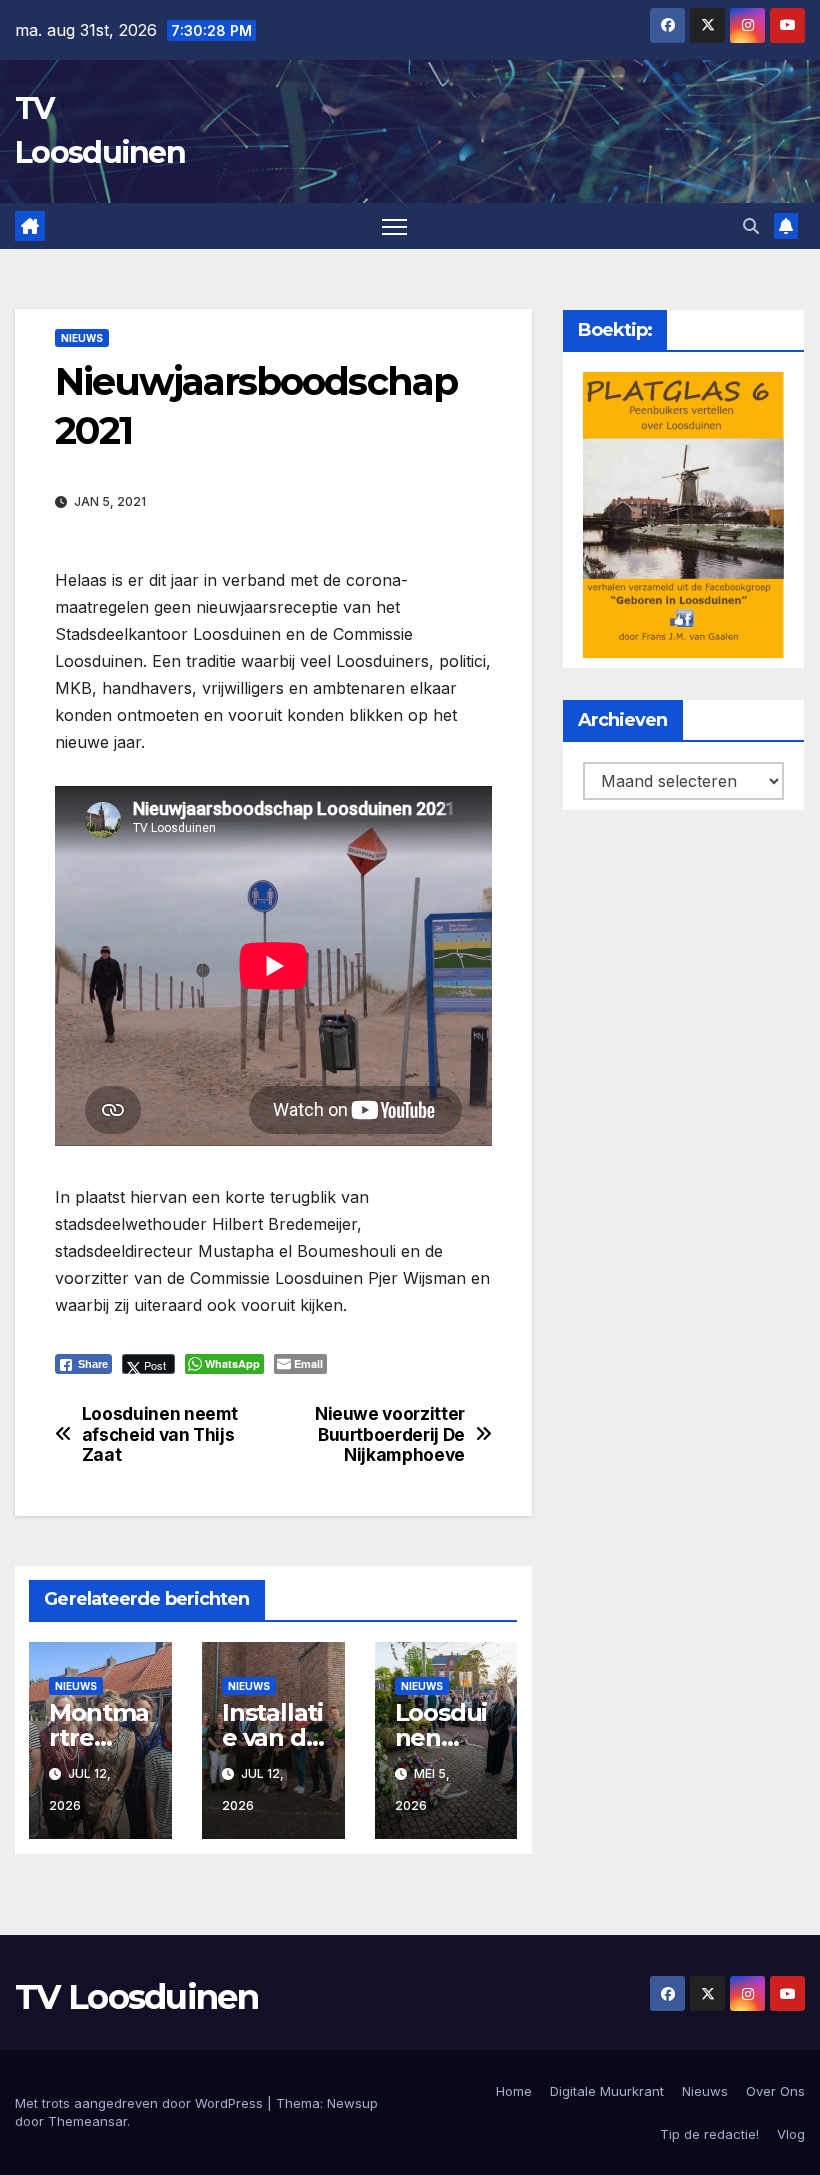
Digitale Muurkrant (607, 2091)
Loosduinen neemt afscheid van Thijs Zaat (160, 1434)
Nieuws (82, 338)
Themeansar (87, 2121)
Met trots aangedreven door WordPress (141, 2103)
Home (514, 2091)
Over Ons (775, 2091)
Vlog (791, 2134)
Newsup (352, 2103)
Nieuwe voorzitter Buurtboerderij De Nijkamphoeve (390, 1434)
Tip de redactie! (709, 2134)
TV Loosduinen (136, 1997)
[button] (751, 226)
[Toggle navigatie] (394, 226)
